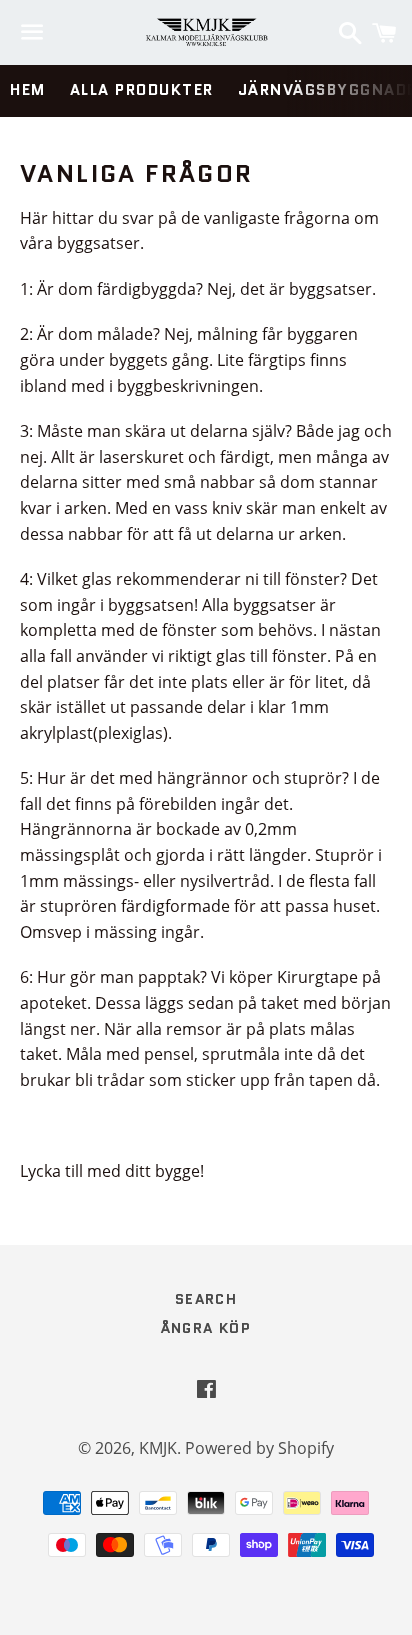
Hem (28, 90)
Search (206, 1299)
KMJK (158, 1448)
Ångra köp (206, 1328)
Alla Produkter (142, 90)
